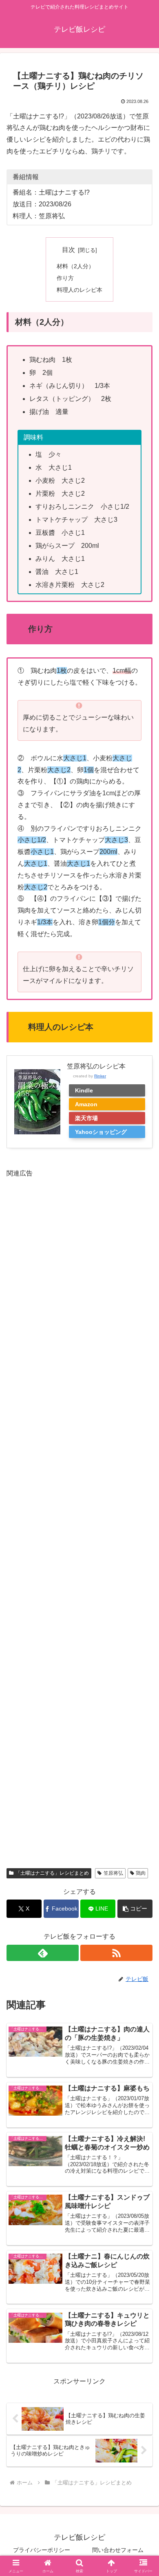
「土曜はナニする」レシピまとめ (52, 1873)
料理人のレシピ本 (79, 290)
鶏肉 (141, 1873)
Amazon (86, 1104)
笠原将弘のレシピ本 (96, 1066)
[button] (135, 1909)
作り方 (65, 278)
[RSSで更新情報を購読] (116, 1953)
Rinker (100, 1076)
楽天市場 (86, 1118)
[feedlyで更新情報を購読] (43, 1953)
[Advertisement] (79, 1517)
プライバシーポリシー (42, 2550)
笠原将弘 (113, 1873)
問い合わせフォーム (118, 2550)
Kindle (84, 1090)
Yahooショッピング (101, 1132)
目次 (68, 250)
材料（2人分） (75, 266)
